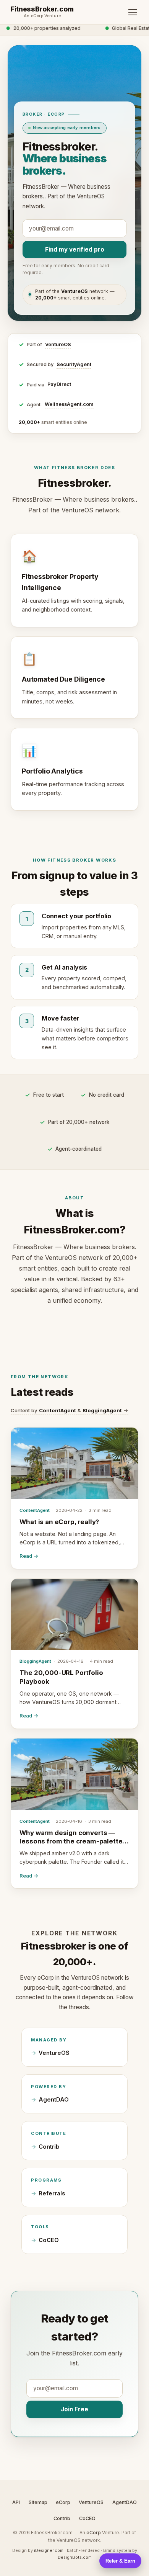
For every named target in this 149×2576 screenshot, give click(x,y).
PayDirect (59, 384)
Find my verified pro (75, 249)
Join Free (74, 2409)
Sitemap (38, 2502)
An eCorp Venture (42, 16)
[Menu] (133, 12)
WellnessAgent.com (69, 404)
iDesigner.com (49, 2550)
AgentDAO (54, 2100)
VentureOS (58, 344)
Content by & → (70, 1410)
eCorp (63, 2502)
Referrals (52, 2193)
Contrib (49, 2147)
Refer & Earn (120, 2561)
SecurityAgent (74, 364)
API (16, 2502)
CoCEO (49, 2240)
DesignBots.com (75, 2557)
